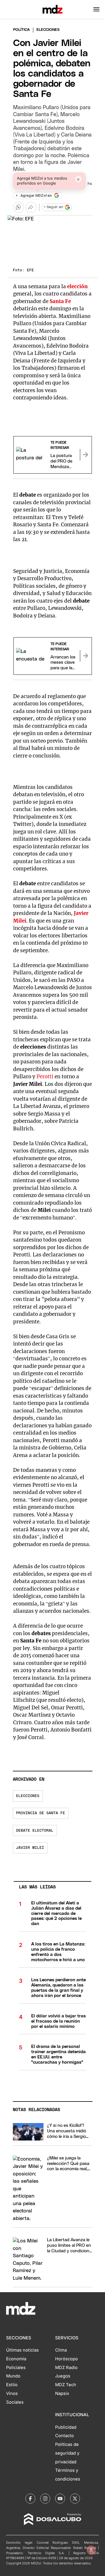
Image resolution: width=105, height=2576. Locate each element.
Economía (16, 2359)
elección (77, 286)
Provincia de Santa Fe (41, 1813)
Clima (61, 2350)
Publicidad (66, 2427)
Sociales (15, 2402)
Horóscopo (66, 2359)
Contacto (64, 2436)
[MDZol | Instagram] (45, 2499)
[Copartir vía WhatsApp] (18, 207)
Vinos (12, 2393)
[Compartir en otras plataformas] (31, 207)
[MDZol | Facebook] (30, 2499)
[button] (96, 9)
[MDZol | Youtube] (60, 2499)
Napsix (62, 2393)
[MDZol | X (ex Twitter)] (75, 2499)
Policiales (16, 2368)
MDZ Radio (66, 2368)
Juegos (63, 2376)
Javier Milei (30, 1848)
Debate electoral (35, 1831)
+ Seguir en (53, 207)
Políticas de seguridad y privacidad (67, 2453)
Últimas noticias (22, 2350)
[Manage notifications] (91, 2550)
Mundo (13, 2376)
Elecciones (28, 1796)
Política (21, 30)
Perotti (45, 1077)
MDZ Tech (66, 2385)
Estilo (12, 2385)
